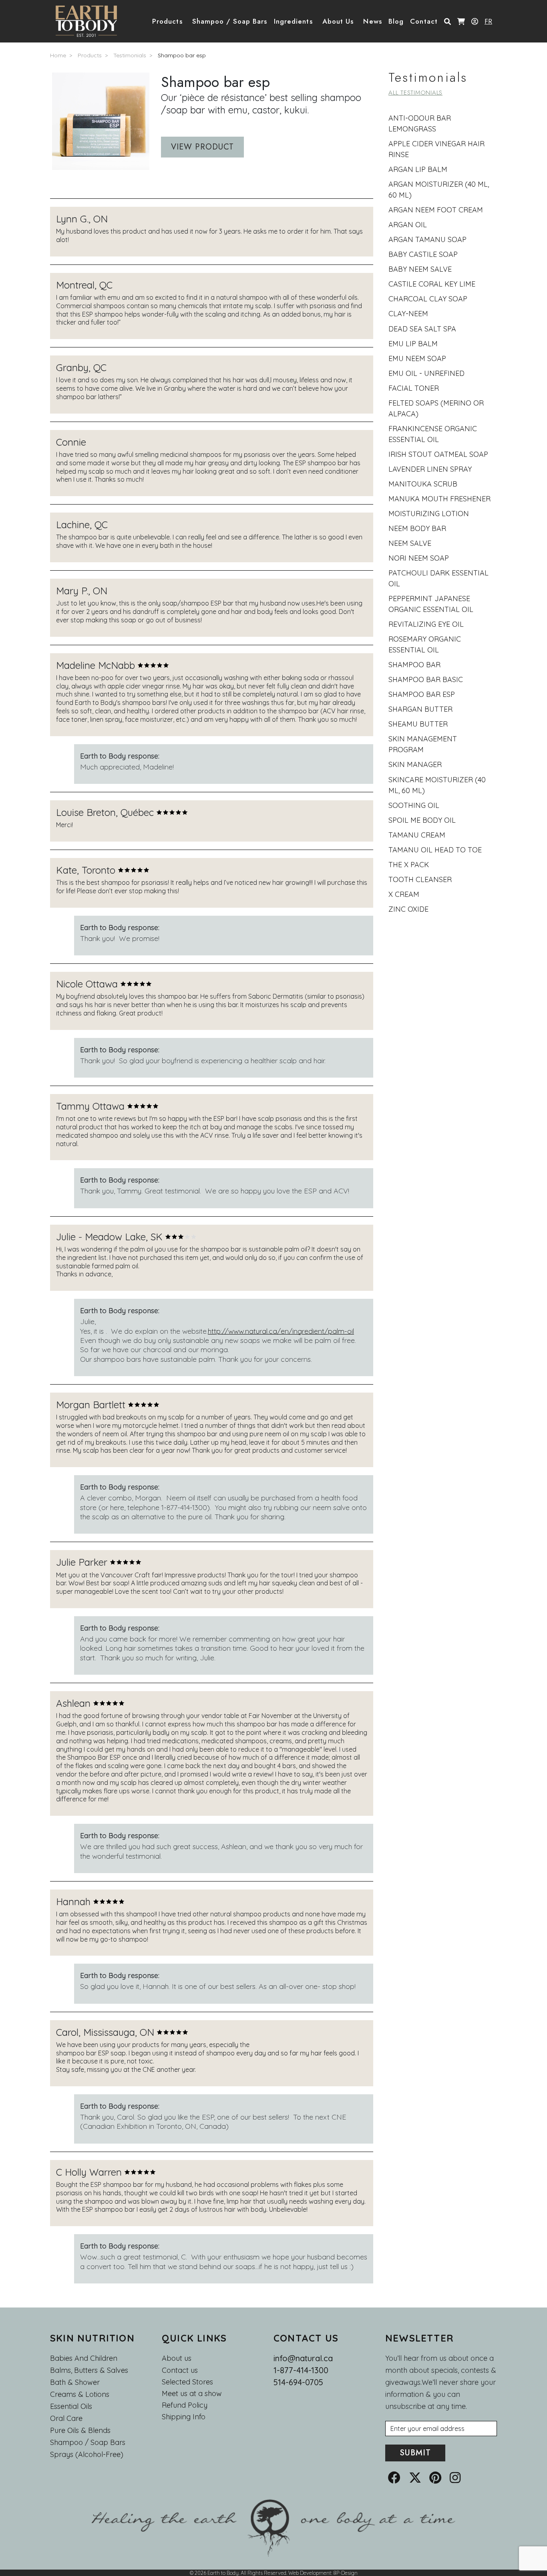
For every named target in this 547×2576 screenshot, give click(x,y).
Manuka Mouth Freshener (439, 499)
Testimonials (130, 55)
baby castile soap (423, 254)
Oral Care (66, 2418)
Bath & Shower (75, 2382)
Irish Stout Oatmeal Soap (438, 454)
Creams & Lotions (80, 2394)
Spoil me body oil (422, 820)
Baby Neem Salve (420, 269)
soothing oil (414, 805)
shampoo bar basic (426, 679)
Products (90, 55)
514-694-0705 (298, 2382)
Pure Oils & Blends (80, 2430)
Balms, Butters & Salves (89, 2370)
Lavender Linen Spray (430, 469)
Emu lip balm (413, 344)
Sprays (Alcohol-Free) (87, 2454)
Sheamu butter (418, 724)
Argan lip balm (418, 169)
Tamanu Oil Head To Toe (435, 850)
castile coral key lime (432, 284)
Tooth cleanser (420, 879)
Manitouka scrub (423, 484)
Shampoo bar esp (182, 55)
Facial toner (414, 388)
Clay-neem (408, 314)
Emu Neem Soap (417, 358)
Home (58, 55)
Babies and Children (84, 2358)
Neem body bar (417, 528)
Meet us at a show (192, 2394)
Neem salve (410, 543)
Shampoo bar (414, 665)
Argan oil (408, 225)
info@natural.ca (303, 2358)
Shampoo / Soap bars (88, 2442)
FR (488, 21)
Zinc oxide (408, 909)
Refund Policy (185, 2405)
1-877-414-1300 (301, 2370)
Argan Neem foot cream (436, 210)
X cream (404, 894)
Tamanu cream (417, 835)
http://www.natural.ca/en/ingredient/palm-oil (281, 1331)
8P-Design (345, 2573)
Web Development (310, 2573)
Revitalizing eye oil (426, 624)
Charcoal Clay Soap (428, 299)
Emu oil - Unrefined (426, 373)
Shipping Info (184, 2417)
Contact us (180, 2370)
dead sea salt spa (422, 329)
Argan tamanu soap (427, 239)
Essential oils (71, 2406)
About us (177, 2358)
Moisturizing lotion (429, 514)
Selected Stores (187, 2382)
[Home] (89, 21)
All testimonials (415, 93)
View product (202, 147)
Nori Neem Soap (419, 558)
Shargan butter (420, 709)
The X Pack (409, 865)
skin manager (415, 764)
